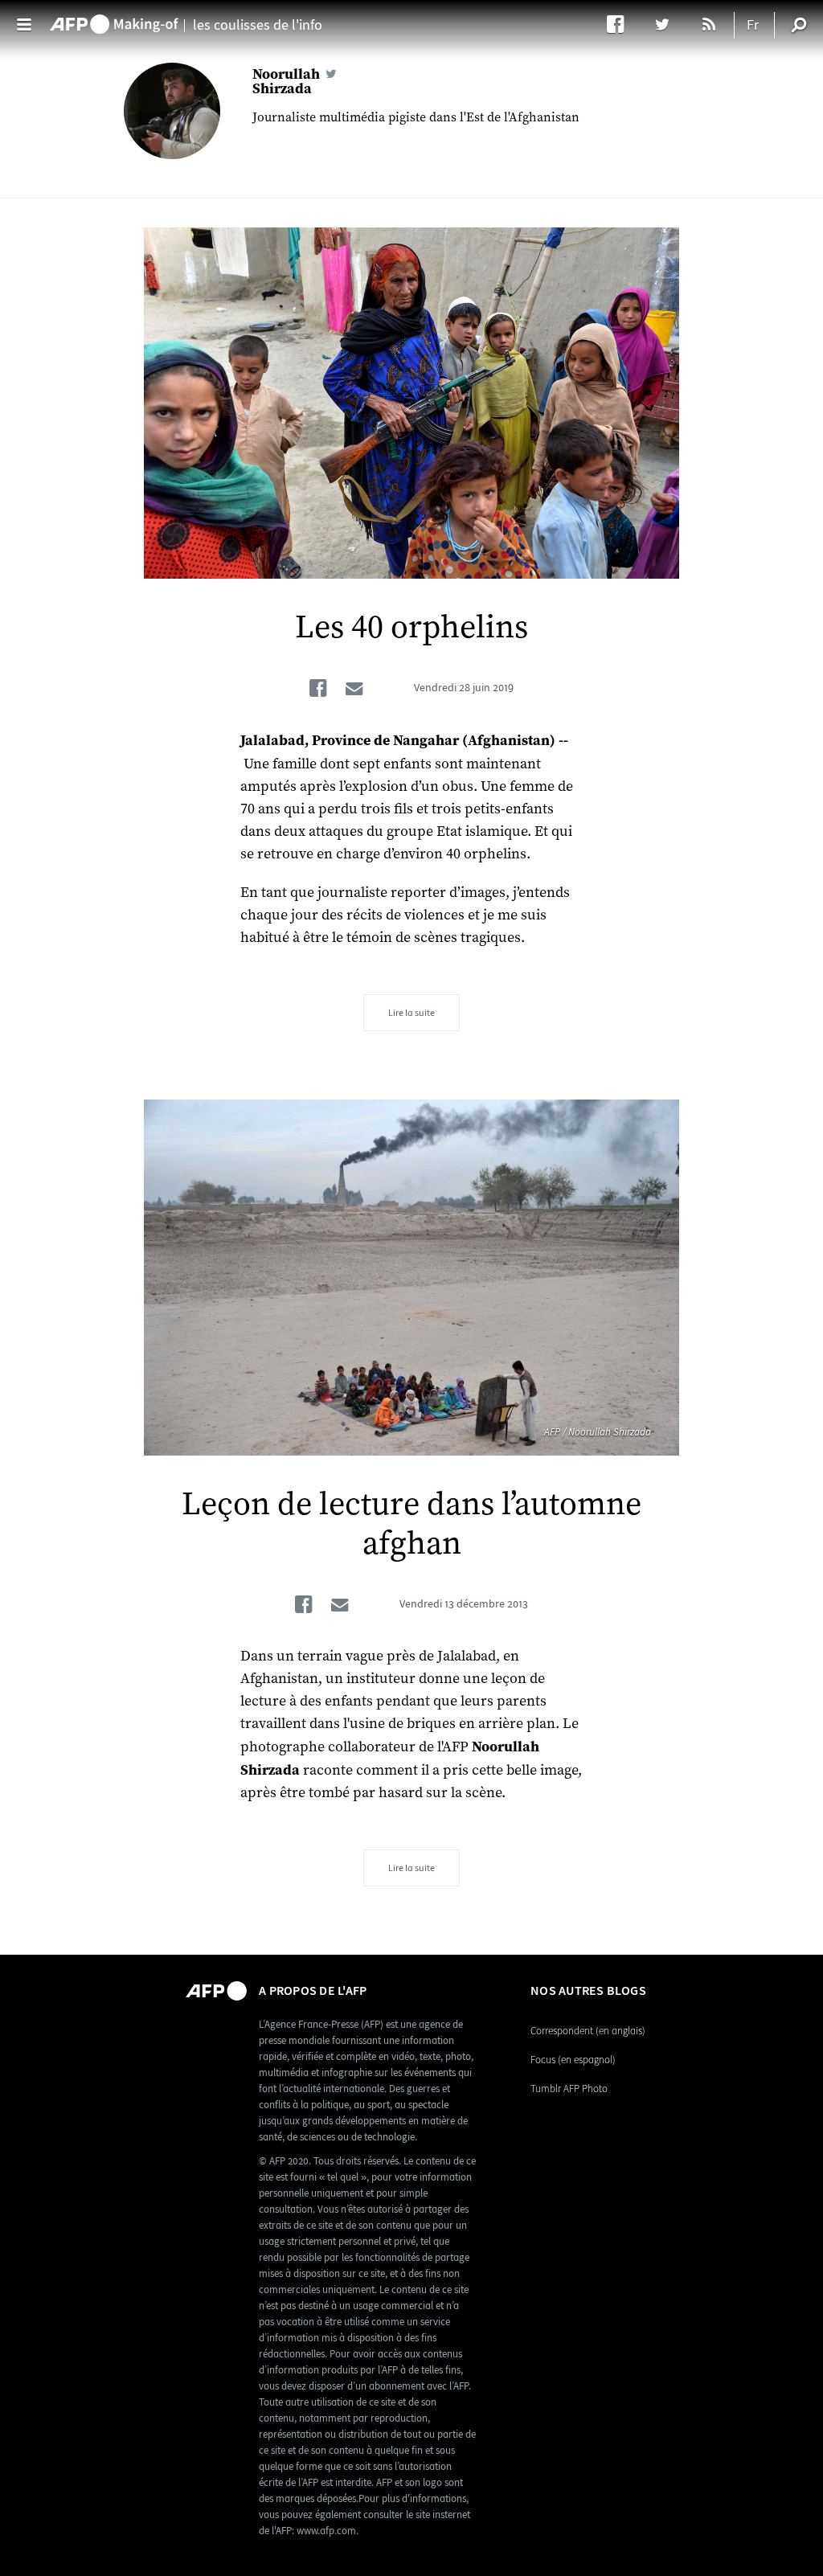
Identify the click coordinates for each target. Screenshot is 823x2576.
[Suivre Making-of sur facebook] (623, 24)
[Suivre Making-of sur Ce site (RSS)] (710, 24)
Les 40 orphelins (411, 628)
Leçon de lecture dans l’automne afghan (411, 1524)
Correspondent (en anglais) (588, 2031)
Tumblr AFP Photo (569, 2089)
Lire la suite (411, 1013)
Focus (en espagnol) (573, 2060)
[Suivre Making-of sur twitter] (670, 24)
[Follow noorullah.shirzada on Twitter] (331, 74)
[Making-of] (114, 17)
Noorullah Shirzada (286, 81)
